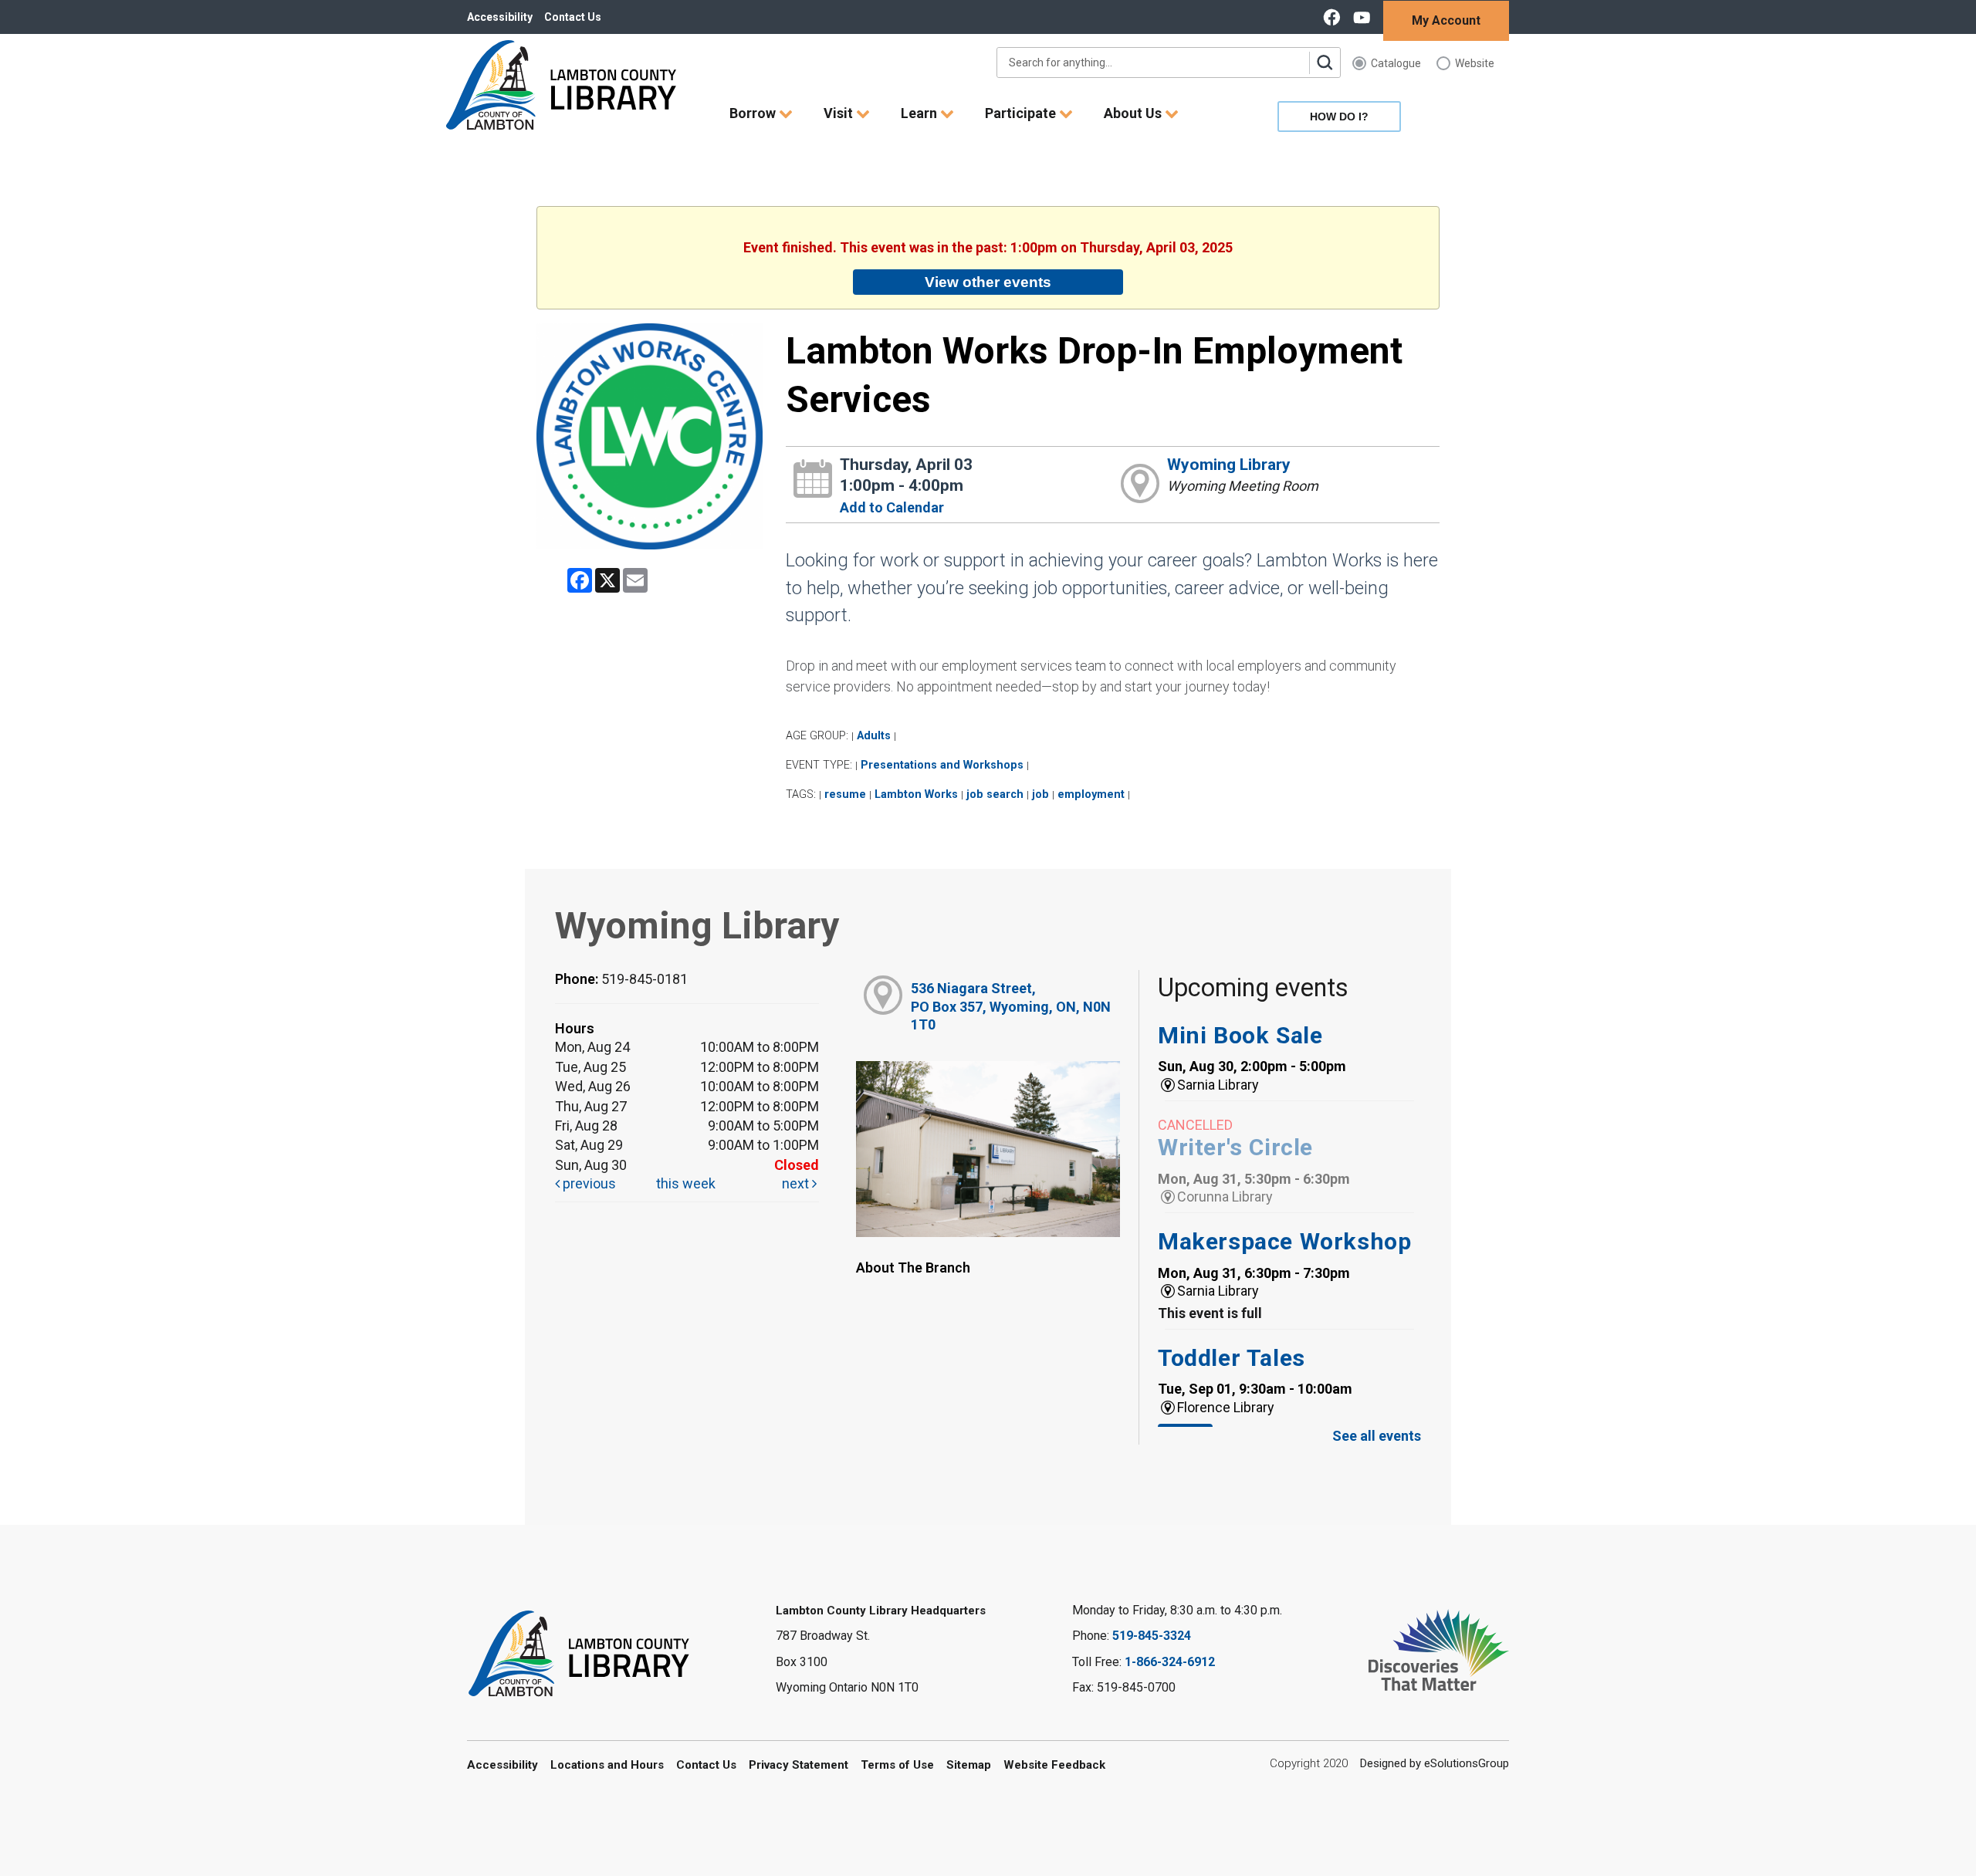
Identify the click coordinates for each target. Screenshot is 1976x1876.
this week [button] (686, 1183)
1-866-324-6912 (1170, 1662)
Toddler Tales (1232, 1358)
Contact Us (573, 17)
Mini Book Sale (1240, 1035)
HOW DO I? (1339, 117)
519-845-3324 (1152, 1636)
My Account (1446, 20)
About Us (1134, 113)
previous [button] (588, 1183)
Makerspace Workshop (1285, 1241)
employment (1091, 794)
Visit (840, 113)
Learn (920, 113)
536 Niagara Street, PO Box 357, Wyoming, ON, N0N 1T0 (1011, 1006)
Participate (1022, 113)
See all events (1377, 1436)
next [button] (797, 1183)
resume (845, 794)
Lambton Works (916, 794)
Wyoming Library (1229, 465)
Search (1325, 63)
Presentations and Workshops (942, 765)
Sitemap (969, 1765)
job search (995, 794)
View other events (988, 282)
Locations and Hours (607, 1765)
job (1040, 794)
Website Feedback (1054, 1765)
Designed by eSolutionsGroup (1435, 1763)
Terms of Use (897, 1765)
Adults (874, 736)
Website (1475, 63)
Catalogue (1396, 63)
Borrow (754, 113)
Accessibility (500, 17)
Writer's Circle (1235, 1147)
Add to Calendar (892, 507)
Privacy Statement (799, 1765)
